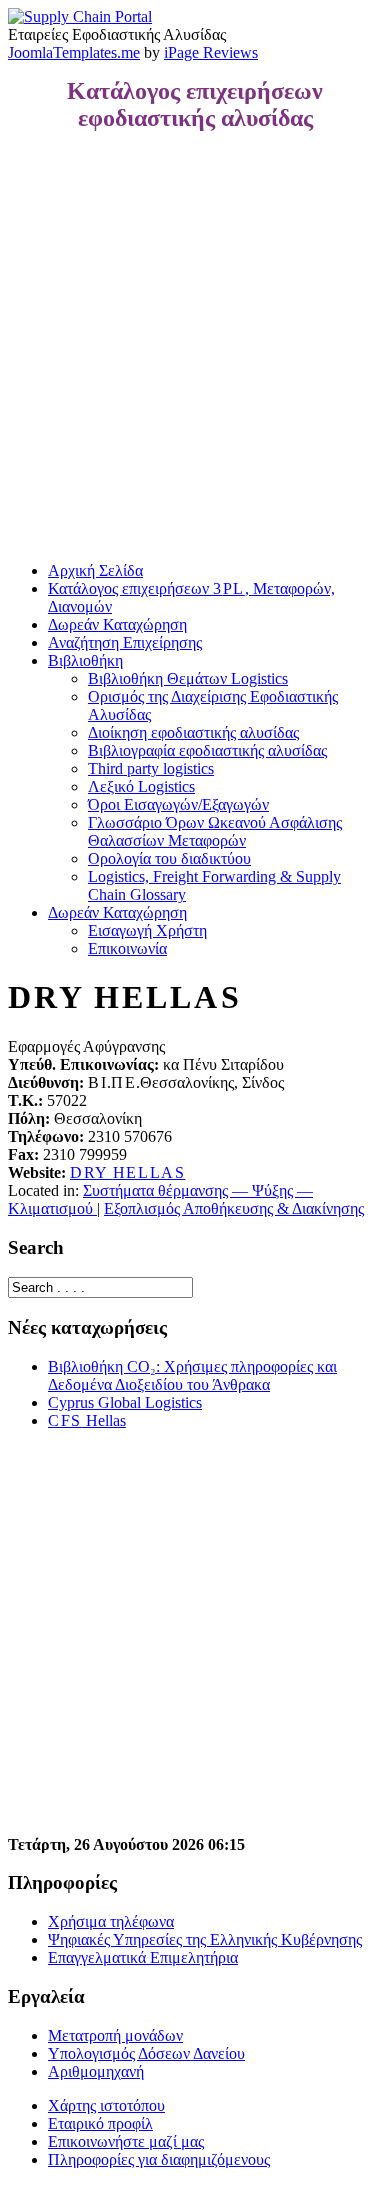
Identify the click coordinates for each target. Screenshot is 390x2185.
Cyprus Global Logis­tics (125, 1402)
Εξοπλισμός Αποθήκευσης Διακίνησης (234, 1208)
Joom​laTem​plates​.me (74, 52)
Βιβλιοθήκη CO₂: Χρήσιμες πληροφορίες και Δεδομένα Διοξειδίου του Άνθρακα (192, 1375)
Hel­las (87, 1420)
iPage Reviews (211, 52)
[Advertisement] (195, 347)
